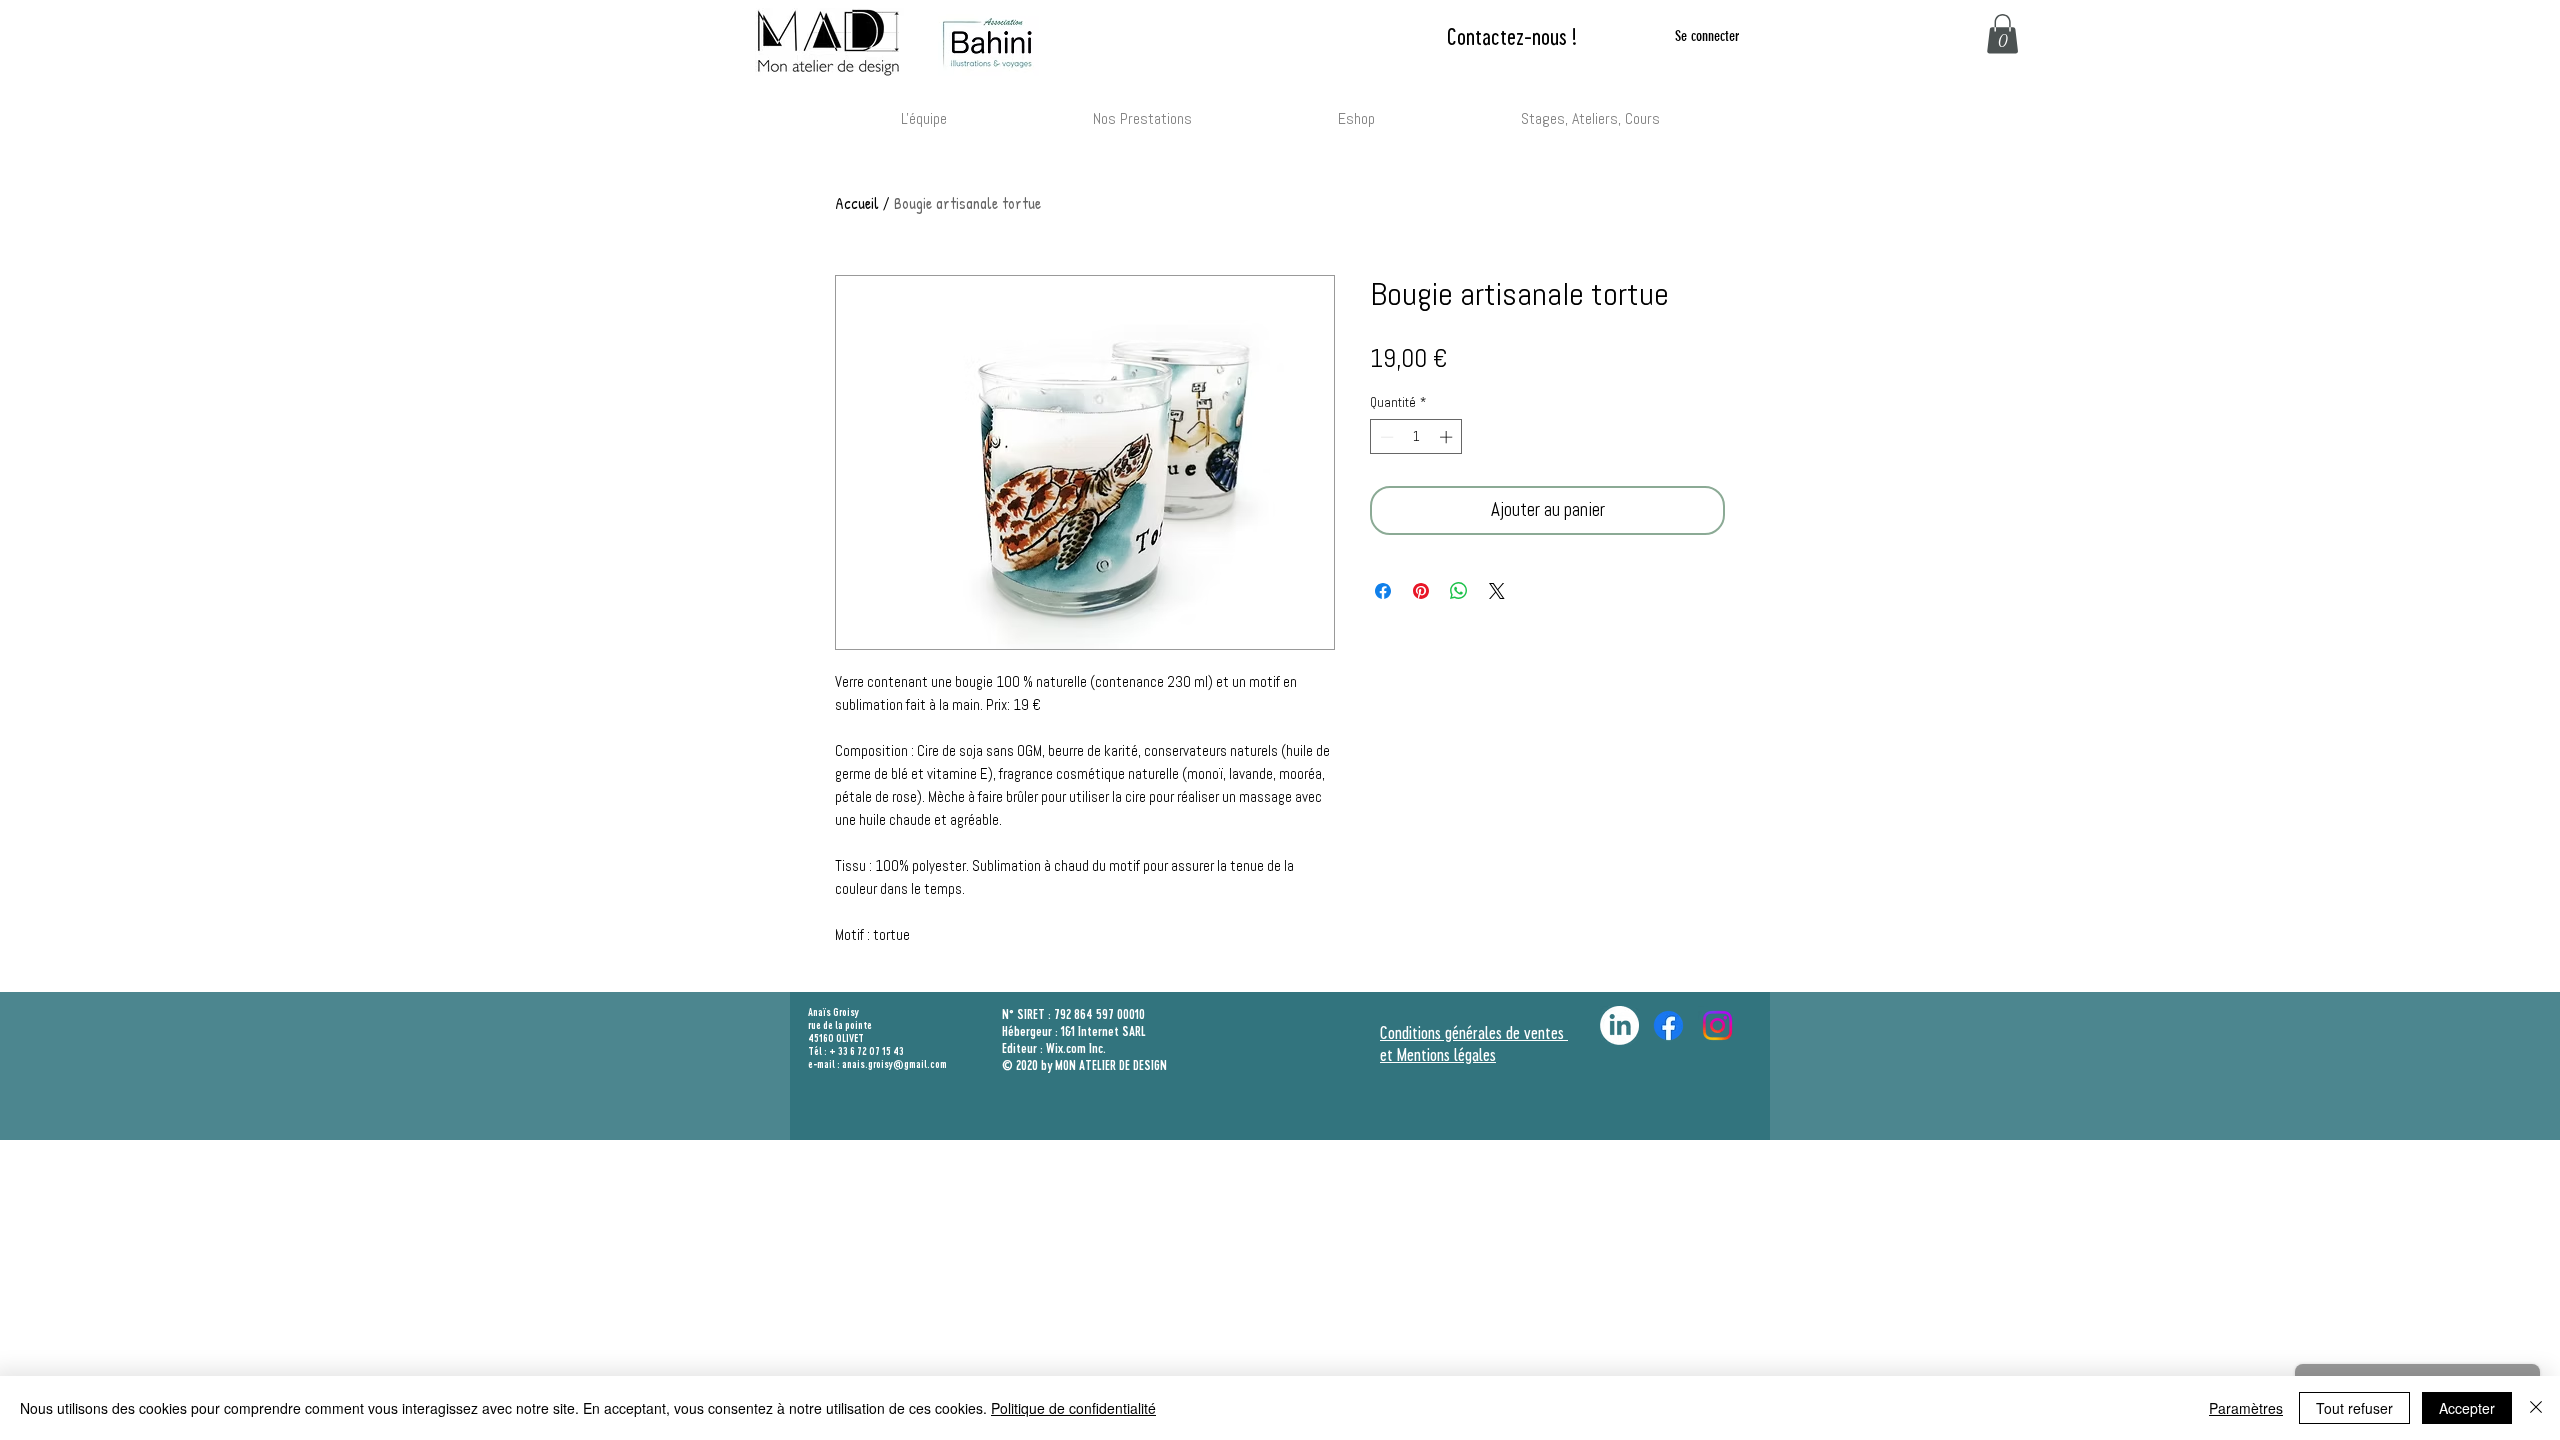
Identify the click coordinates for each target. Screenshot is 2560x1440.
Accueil (857, 203)
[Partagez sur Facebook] (1383, 591)
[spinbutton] (1416, 437)
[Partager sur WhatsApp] (1459, 591)
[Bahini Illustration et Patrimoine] (1717, 1025)
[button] (2002, 33)
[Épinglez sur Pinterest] (1421, 591)
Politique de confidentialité (1073, 1408)
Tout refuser (2354, 1408)
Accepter (2467, 1408)
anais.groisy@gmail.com (894, 1064)
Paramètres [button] (2246, 1408)
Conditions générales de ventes (1474, 1032)
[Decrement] (1385, 437)
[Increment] (1448, 437)
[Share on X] (1497, 591)
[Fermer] (2536, 1408)
